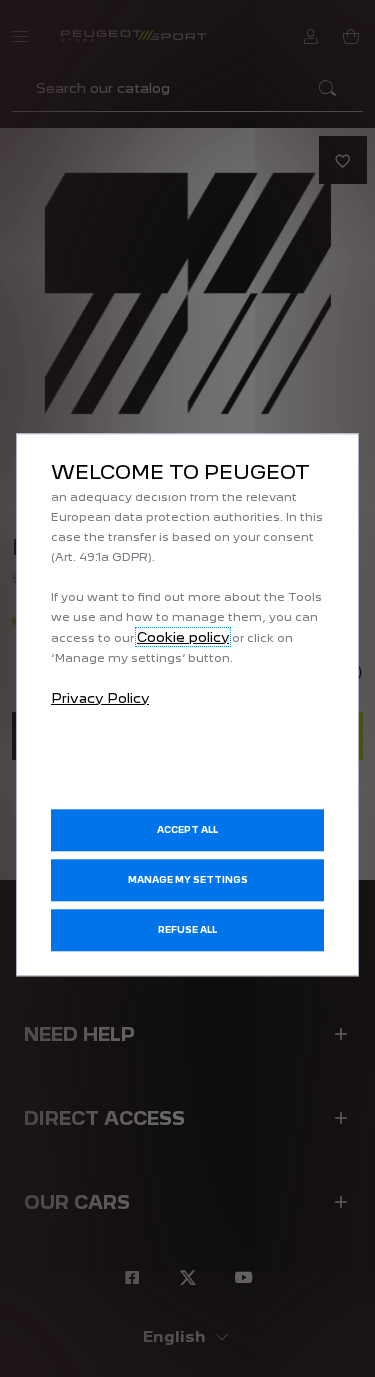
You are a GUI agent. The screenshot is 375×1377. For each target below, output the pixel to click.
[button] (187, 880)
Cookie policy (183, 637)
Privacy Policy (100, 698)
